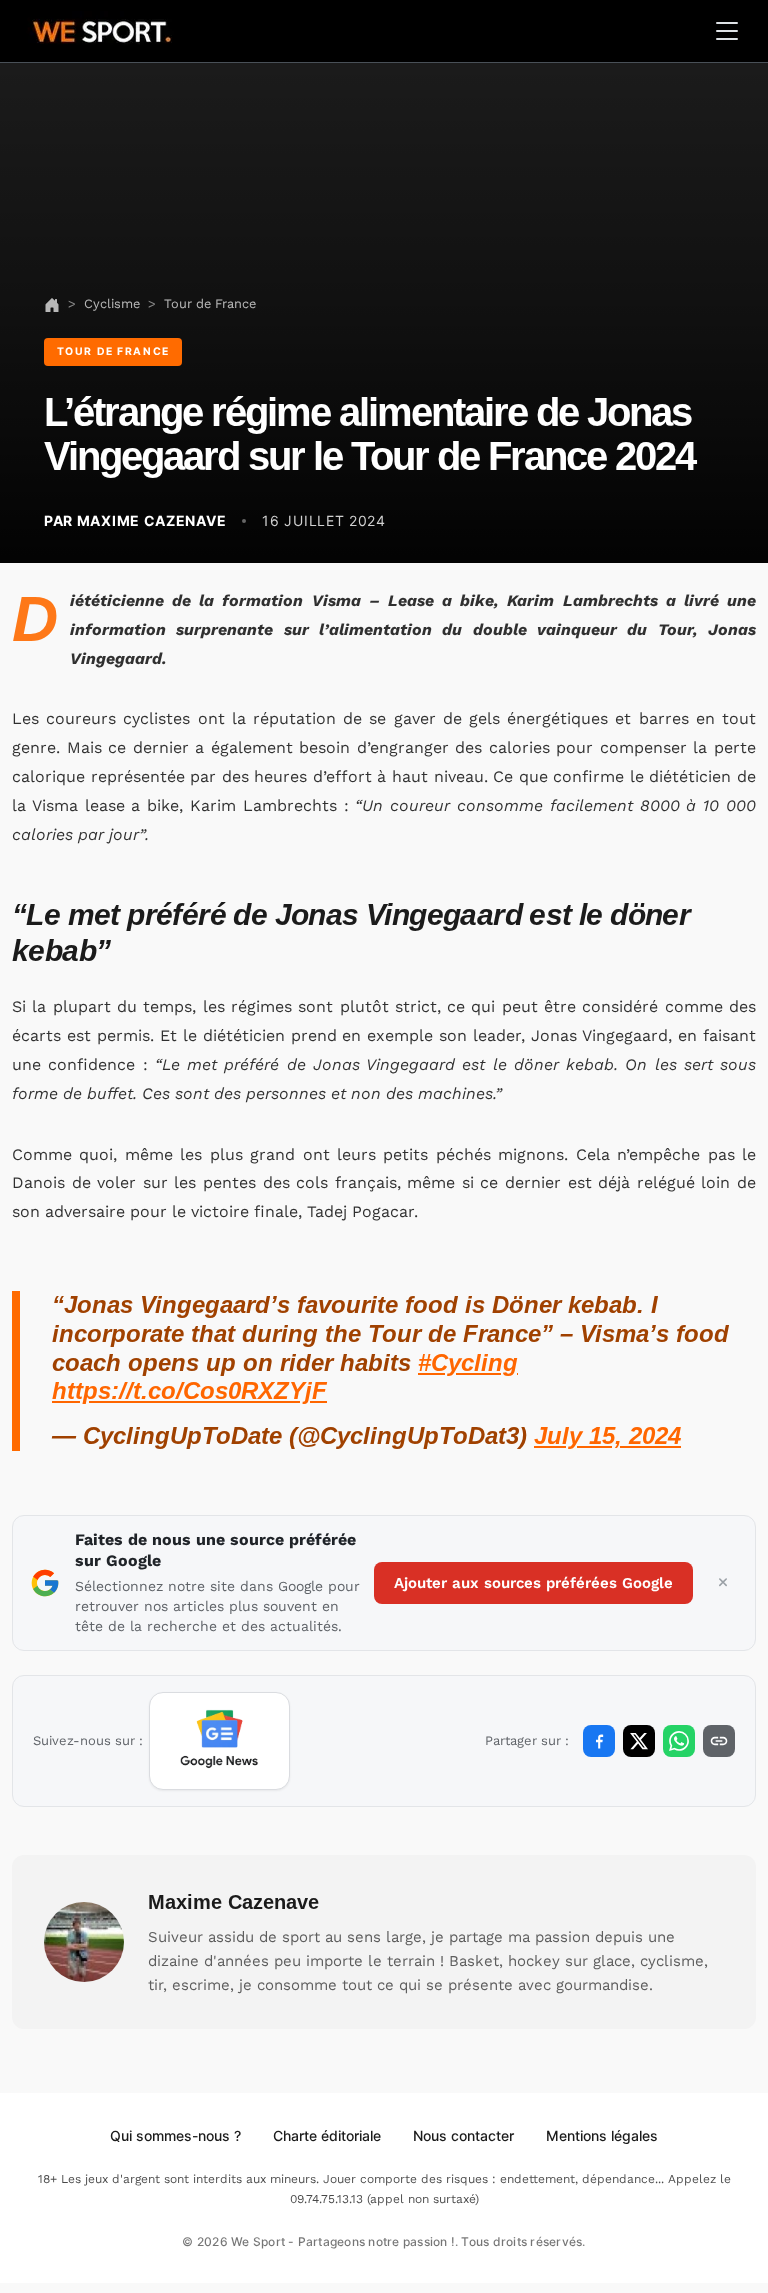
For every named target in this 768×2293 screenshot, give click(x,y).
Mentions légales (602, 2135)
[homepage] (102, 29)
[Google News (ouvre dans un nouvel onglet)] (219, 1741)
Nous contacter (463, 2135)
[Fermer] (723, 1583)
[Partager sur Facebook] (599, 1741)
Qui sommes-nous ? (175, 2135)
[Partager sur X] (639, 1741)
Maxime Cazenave (233, 1902)
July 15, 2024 (607, 1435)
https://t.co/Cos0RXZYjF (189, 1390)
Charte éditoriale (327, 2135)
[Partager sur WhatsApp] (679, 1741)
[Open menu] (727, 31)
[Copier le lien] (719, 1741)
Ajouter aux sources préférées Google (533, 1583)
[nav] (52, 303)
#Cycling (468, 1362)
